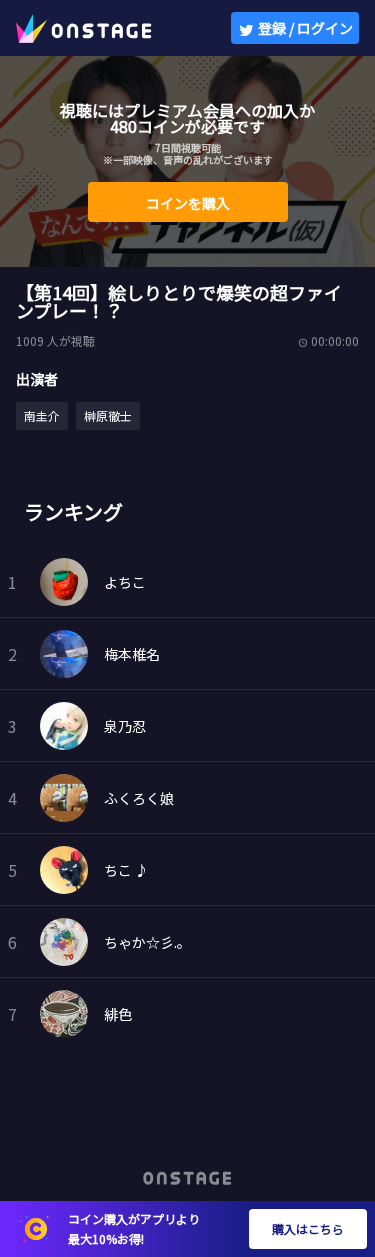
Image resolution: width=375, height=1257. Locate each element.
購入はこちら (308, 1228)
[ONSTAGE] (84, 28)
